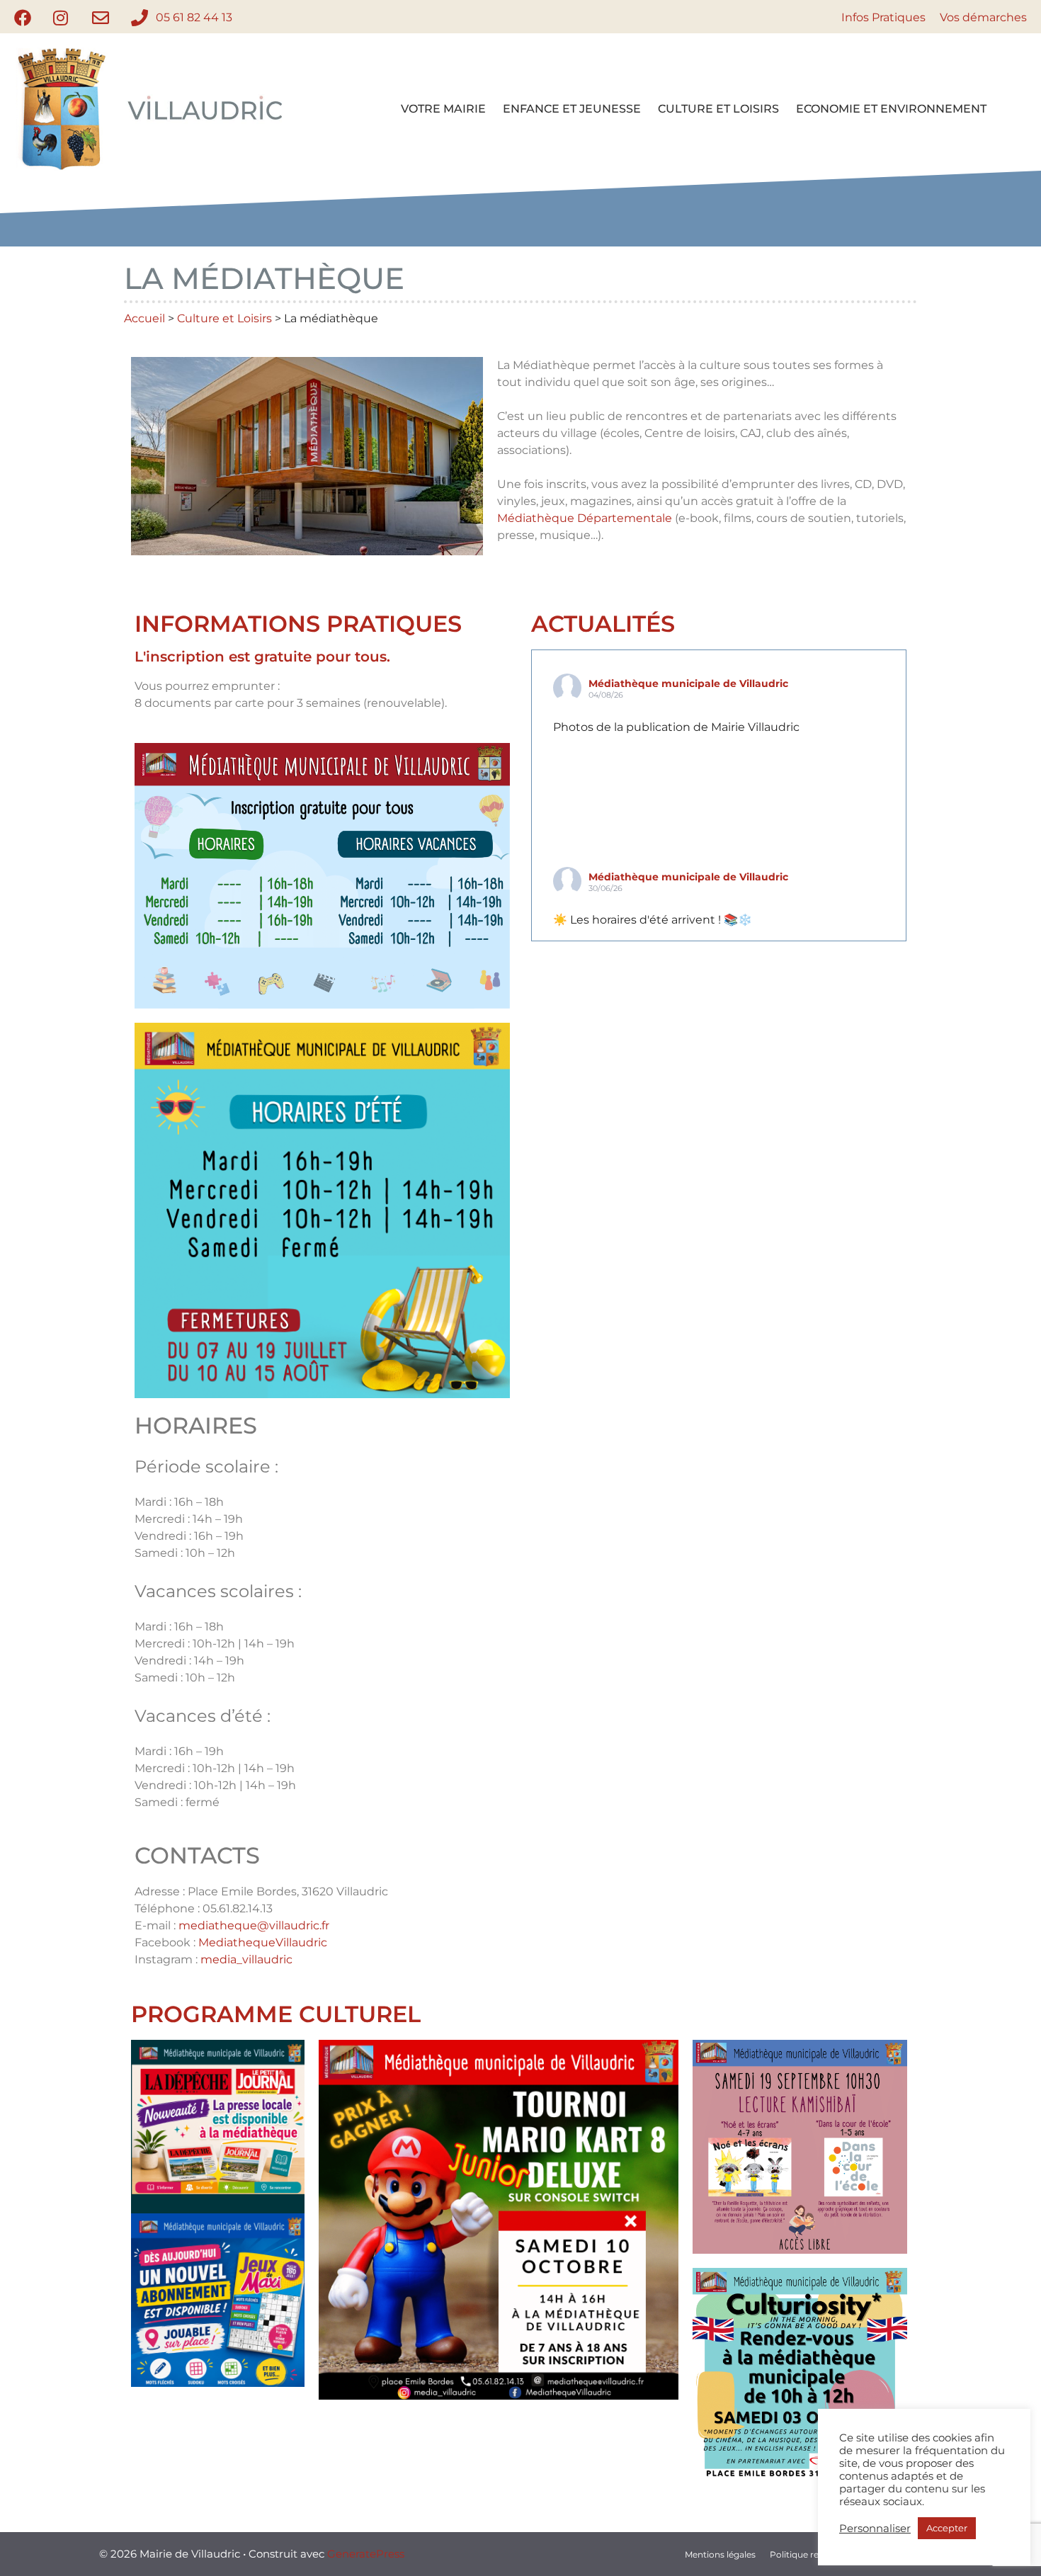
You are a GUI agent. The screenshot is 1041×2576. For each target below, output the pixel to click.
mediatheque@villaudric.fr (254, 1925)
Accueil (144, 318)
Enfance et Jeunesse (572, 109)
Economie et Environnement (891, 109)
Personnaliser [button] (875, 2529)
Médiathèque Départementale (585, 518)
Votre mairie (443, 109)
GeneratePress (366, 2554)
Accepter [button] (947, 2528)
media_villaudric (246, 1959)
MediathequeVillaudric (263, 1942)
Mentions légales (720, 2554)
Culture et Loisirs (718, 109)
